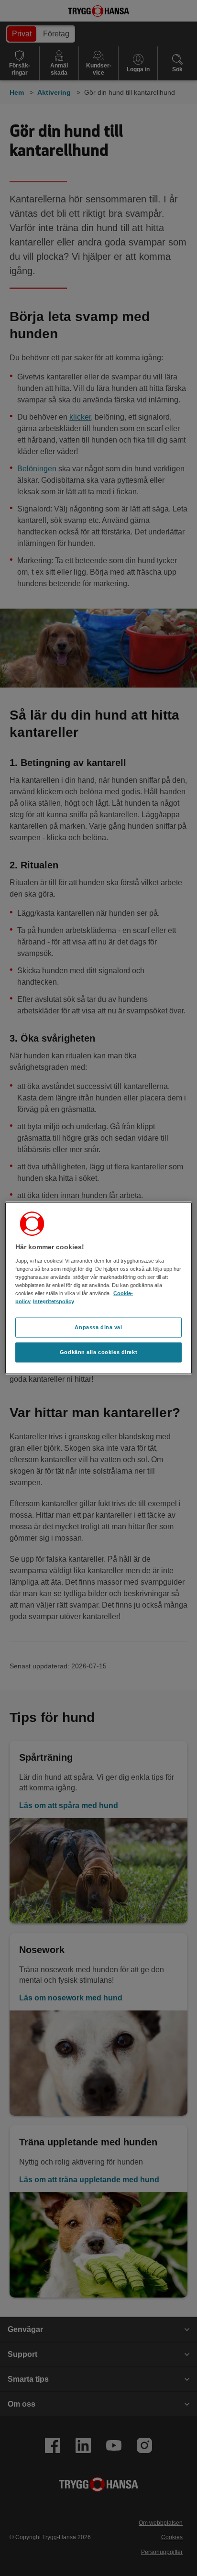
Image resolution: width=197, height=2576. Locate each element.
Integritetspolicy (54, 1301)
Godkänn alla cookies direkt (98, 1352)
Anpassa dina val (98, 1327)
